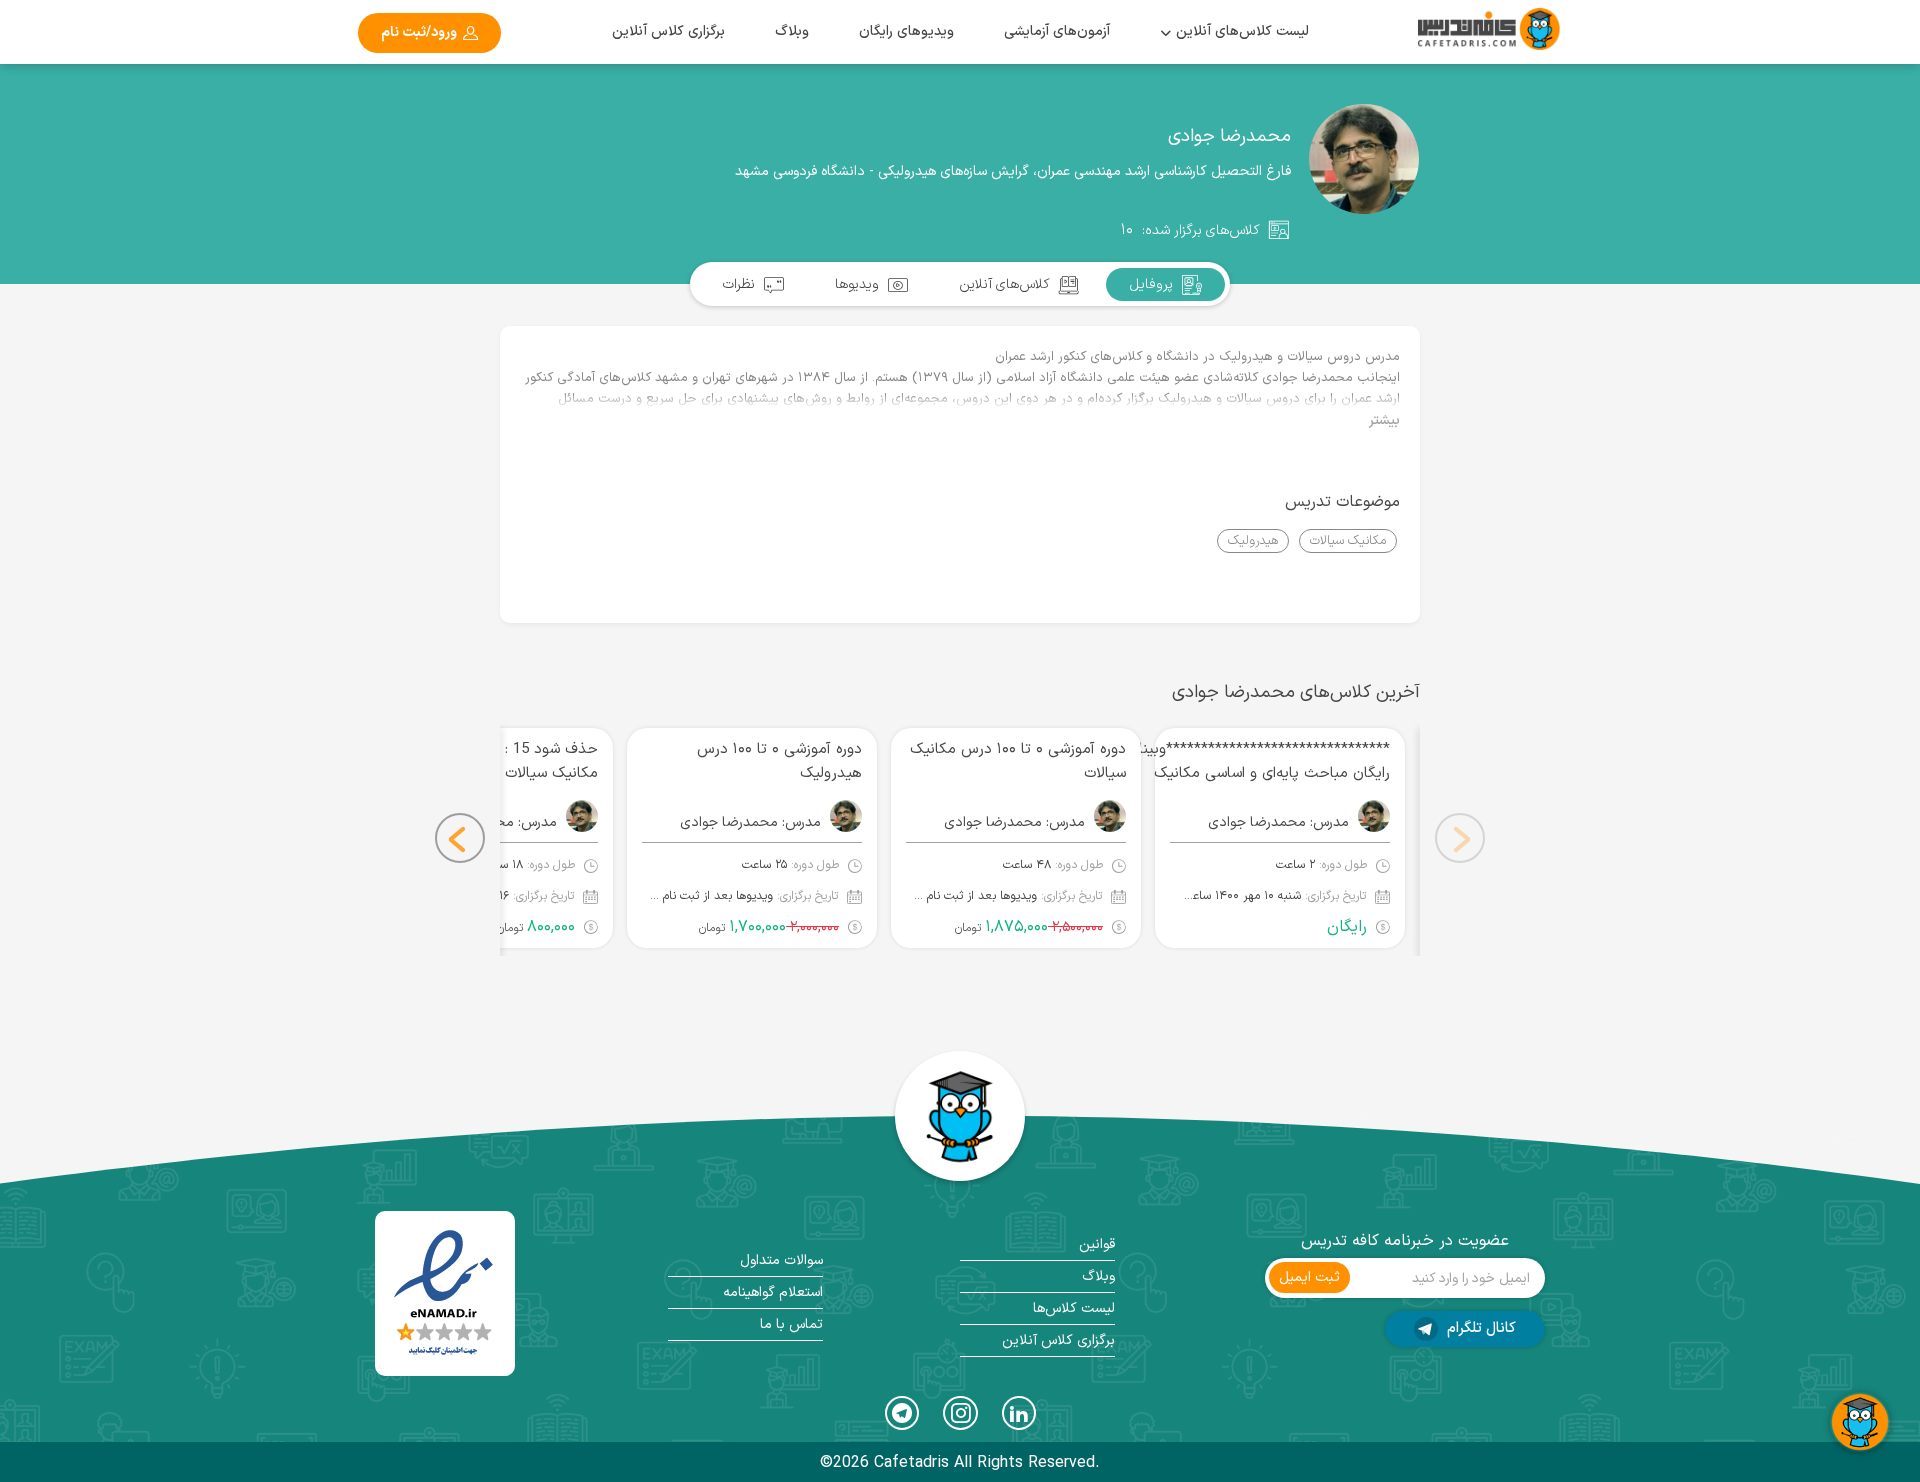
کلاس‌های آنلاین (1006, 284)
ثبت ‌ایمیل (1309, 1277)
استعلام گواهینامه (773, 1292)
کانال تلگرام (1479, 1328)
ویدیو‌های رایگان (906, 31)
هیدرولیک (1253, 540)
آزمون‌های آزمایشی (1057, 31)
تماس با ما (791, 1324)
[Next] (460, 838)
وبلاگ (792, 31)
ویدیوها (859, 284)
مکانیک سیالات (1348, 540)
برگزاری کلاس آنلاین (668, 31)
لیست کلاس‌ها (1074, 1308)
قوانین (1097, 1244)
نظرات (741, 284)
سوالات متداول (781, 1260)
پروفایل (1153, 284)
